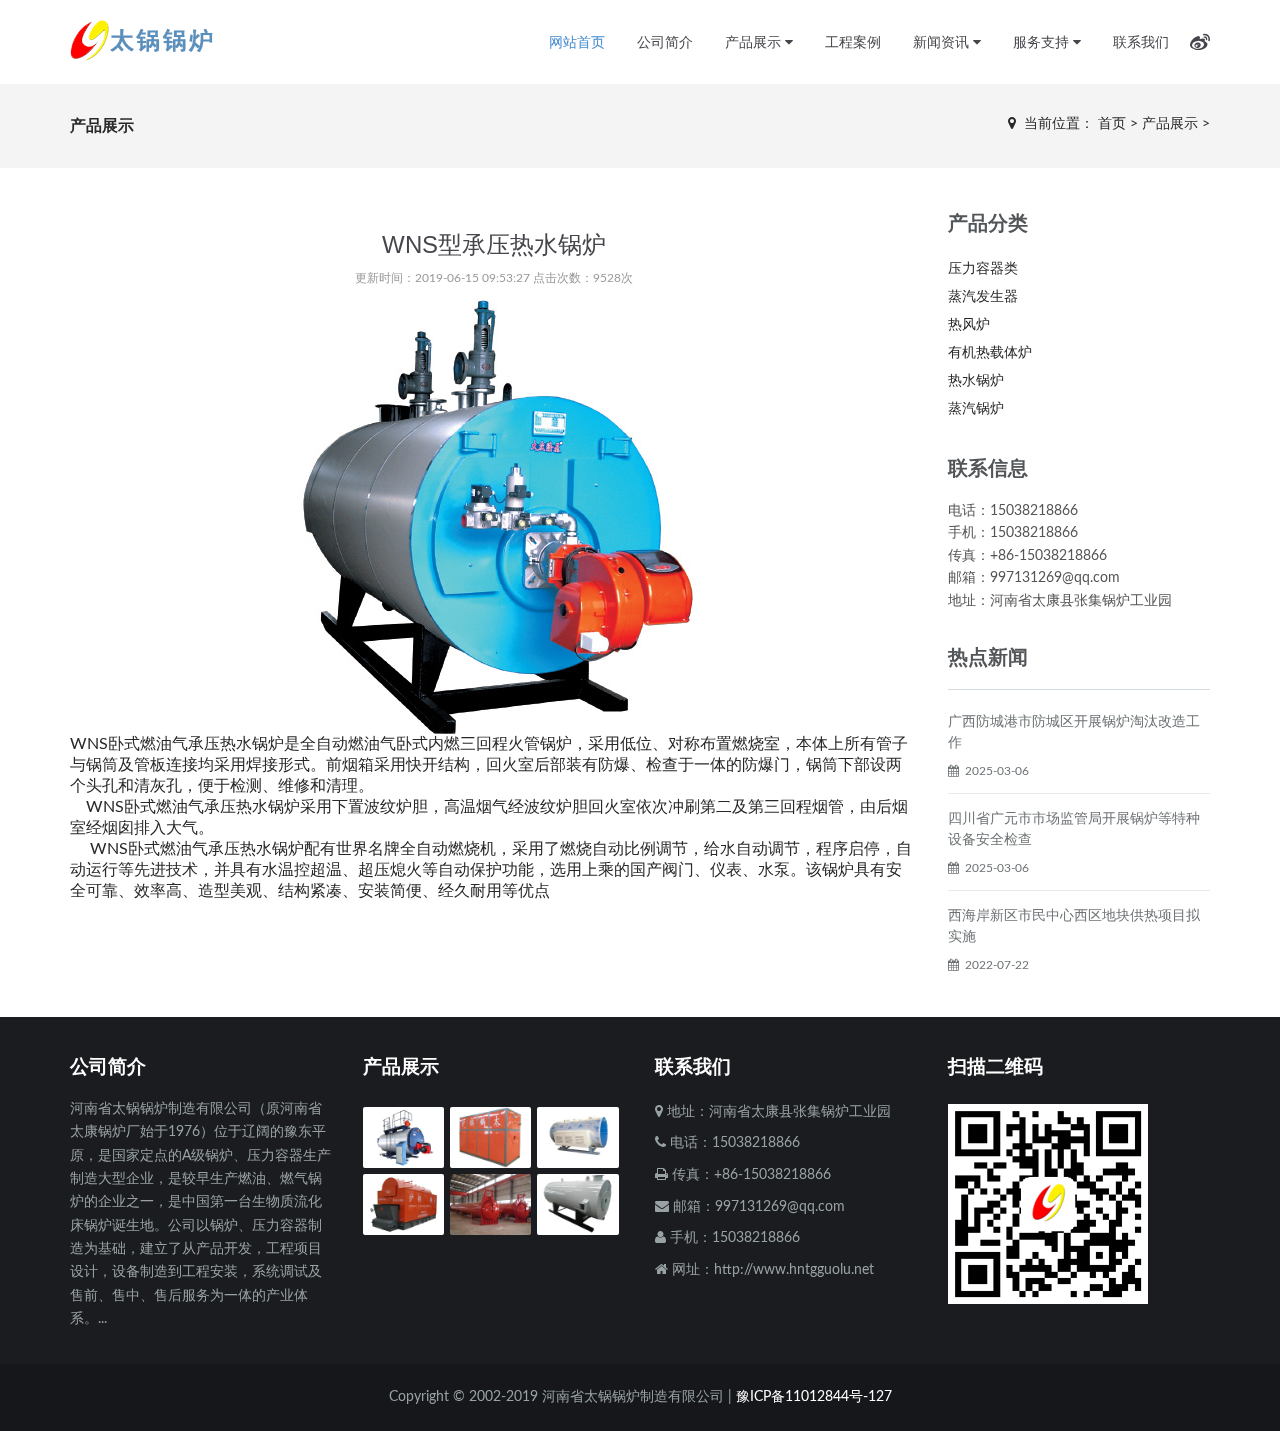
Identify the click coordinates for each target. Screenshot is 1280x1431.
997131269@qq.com (780, 1207)
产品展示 (755, 42)
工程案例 (853, 42)
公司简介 (665, 42)
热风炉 (969, 325)
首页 (1112, 124)
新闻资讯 (943, 42)
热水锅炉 (976, 381)
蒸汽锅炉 (976, 409)
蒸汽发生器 (983, 297)
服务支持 (1043, 42)
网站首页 (577, 42)
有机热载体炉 (990, 353)
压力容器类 (983, 269)
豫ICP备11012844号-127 (814, 1397)
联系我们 (1141, 42)
